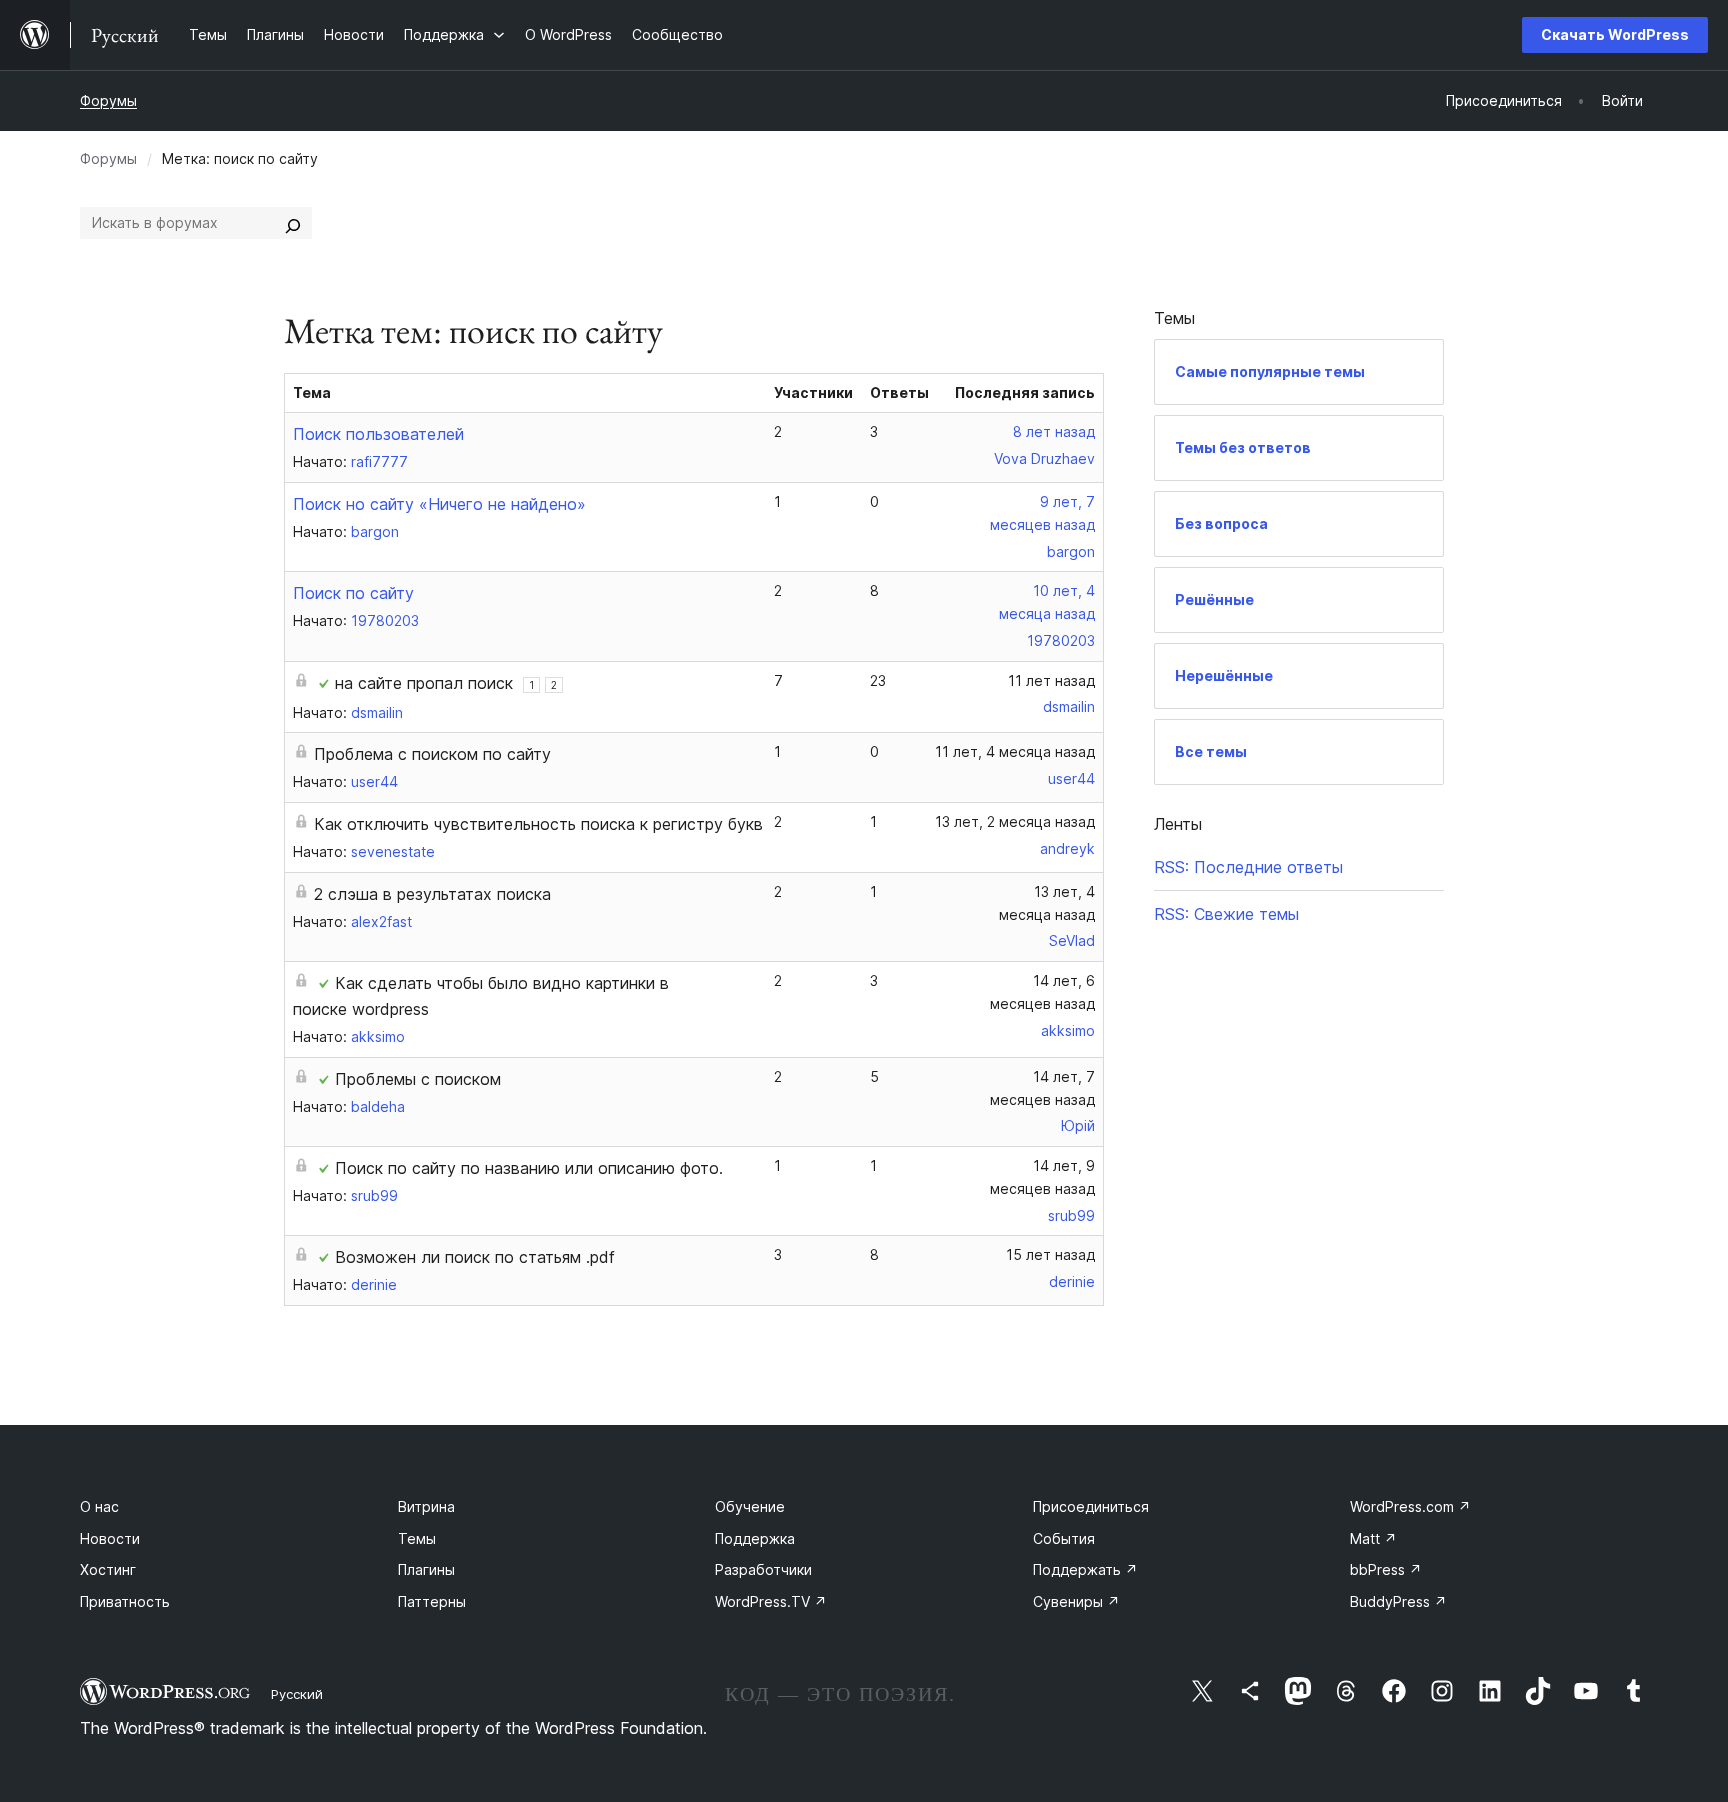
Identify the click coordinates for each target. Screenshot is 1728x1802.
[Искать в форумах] (293, 223)
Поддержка (755, 1538)
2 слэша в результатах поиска (432, 894)
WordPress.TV (771, 1601)
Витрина (426, 1506)
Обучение (750, 1506)
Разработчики (763, 1569)
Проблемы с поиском (418, 1079)
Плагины (426, 1569)
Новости (110, 1538)
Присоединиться (1091, 1506)
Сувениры (1076, 1601)
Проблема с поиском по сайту (432, 754)
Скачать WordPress (1615, 34)
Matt (1373, 1538)
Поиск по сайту (353, 593)
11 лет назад (1051, 680)
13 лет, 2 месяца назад (1015, 821)
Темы (417, 1538)
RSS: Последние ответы (1248, 867)
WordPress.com (1410, 1506)
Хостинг (108, 1569)
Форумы (108, 100)
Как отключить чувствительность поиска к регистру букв (538, 824)
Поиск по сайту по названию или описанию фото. (529, 1168)
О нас (99, 1506)
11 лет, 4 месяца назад (1015, 751)
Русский (297, 1694)
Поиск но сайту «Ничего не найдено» (439, 504)
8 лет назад (1054, 431)
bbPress (1386, 1569)
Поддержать (1085, 1569)
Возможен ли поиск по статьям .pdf (475, 1257)
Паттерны (432, 1601)
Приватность (125, 1601)
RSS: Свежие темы (1226, 914)
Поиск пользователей (378, 434)
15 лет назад (1050, 1254)
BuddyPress (1398, 1601)
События (1064, 1538)
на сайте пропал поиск (424, 683)
